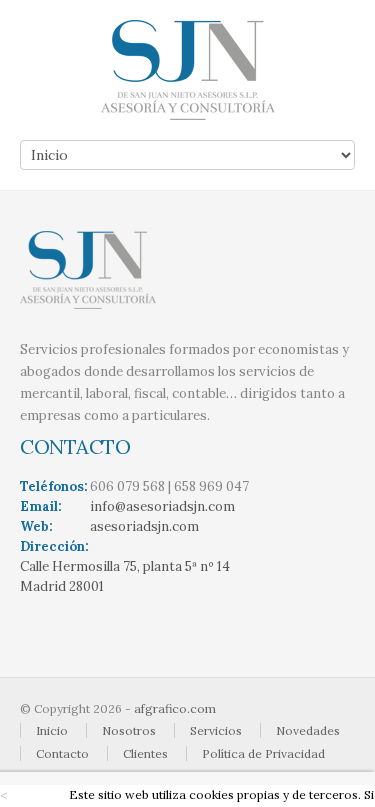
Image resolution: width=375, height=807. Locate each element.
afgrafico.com (175, 708)
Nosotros (129, 730)
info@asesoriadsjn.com (162, 506)
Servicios (216, 730)
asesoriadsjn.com (144, 526)
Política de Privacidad (263, 753)
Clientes (145, 753)
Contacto (62, 753)
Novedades (308, 730)
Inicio (52, 730)
